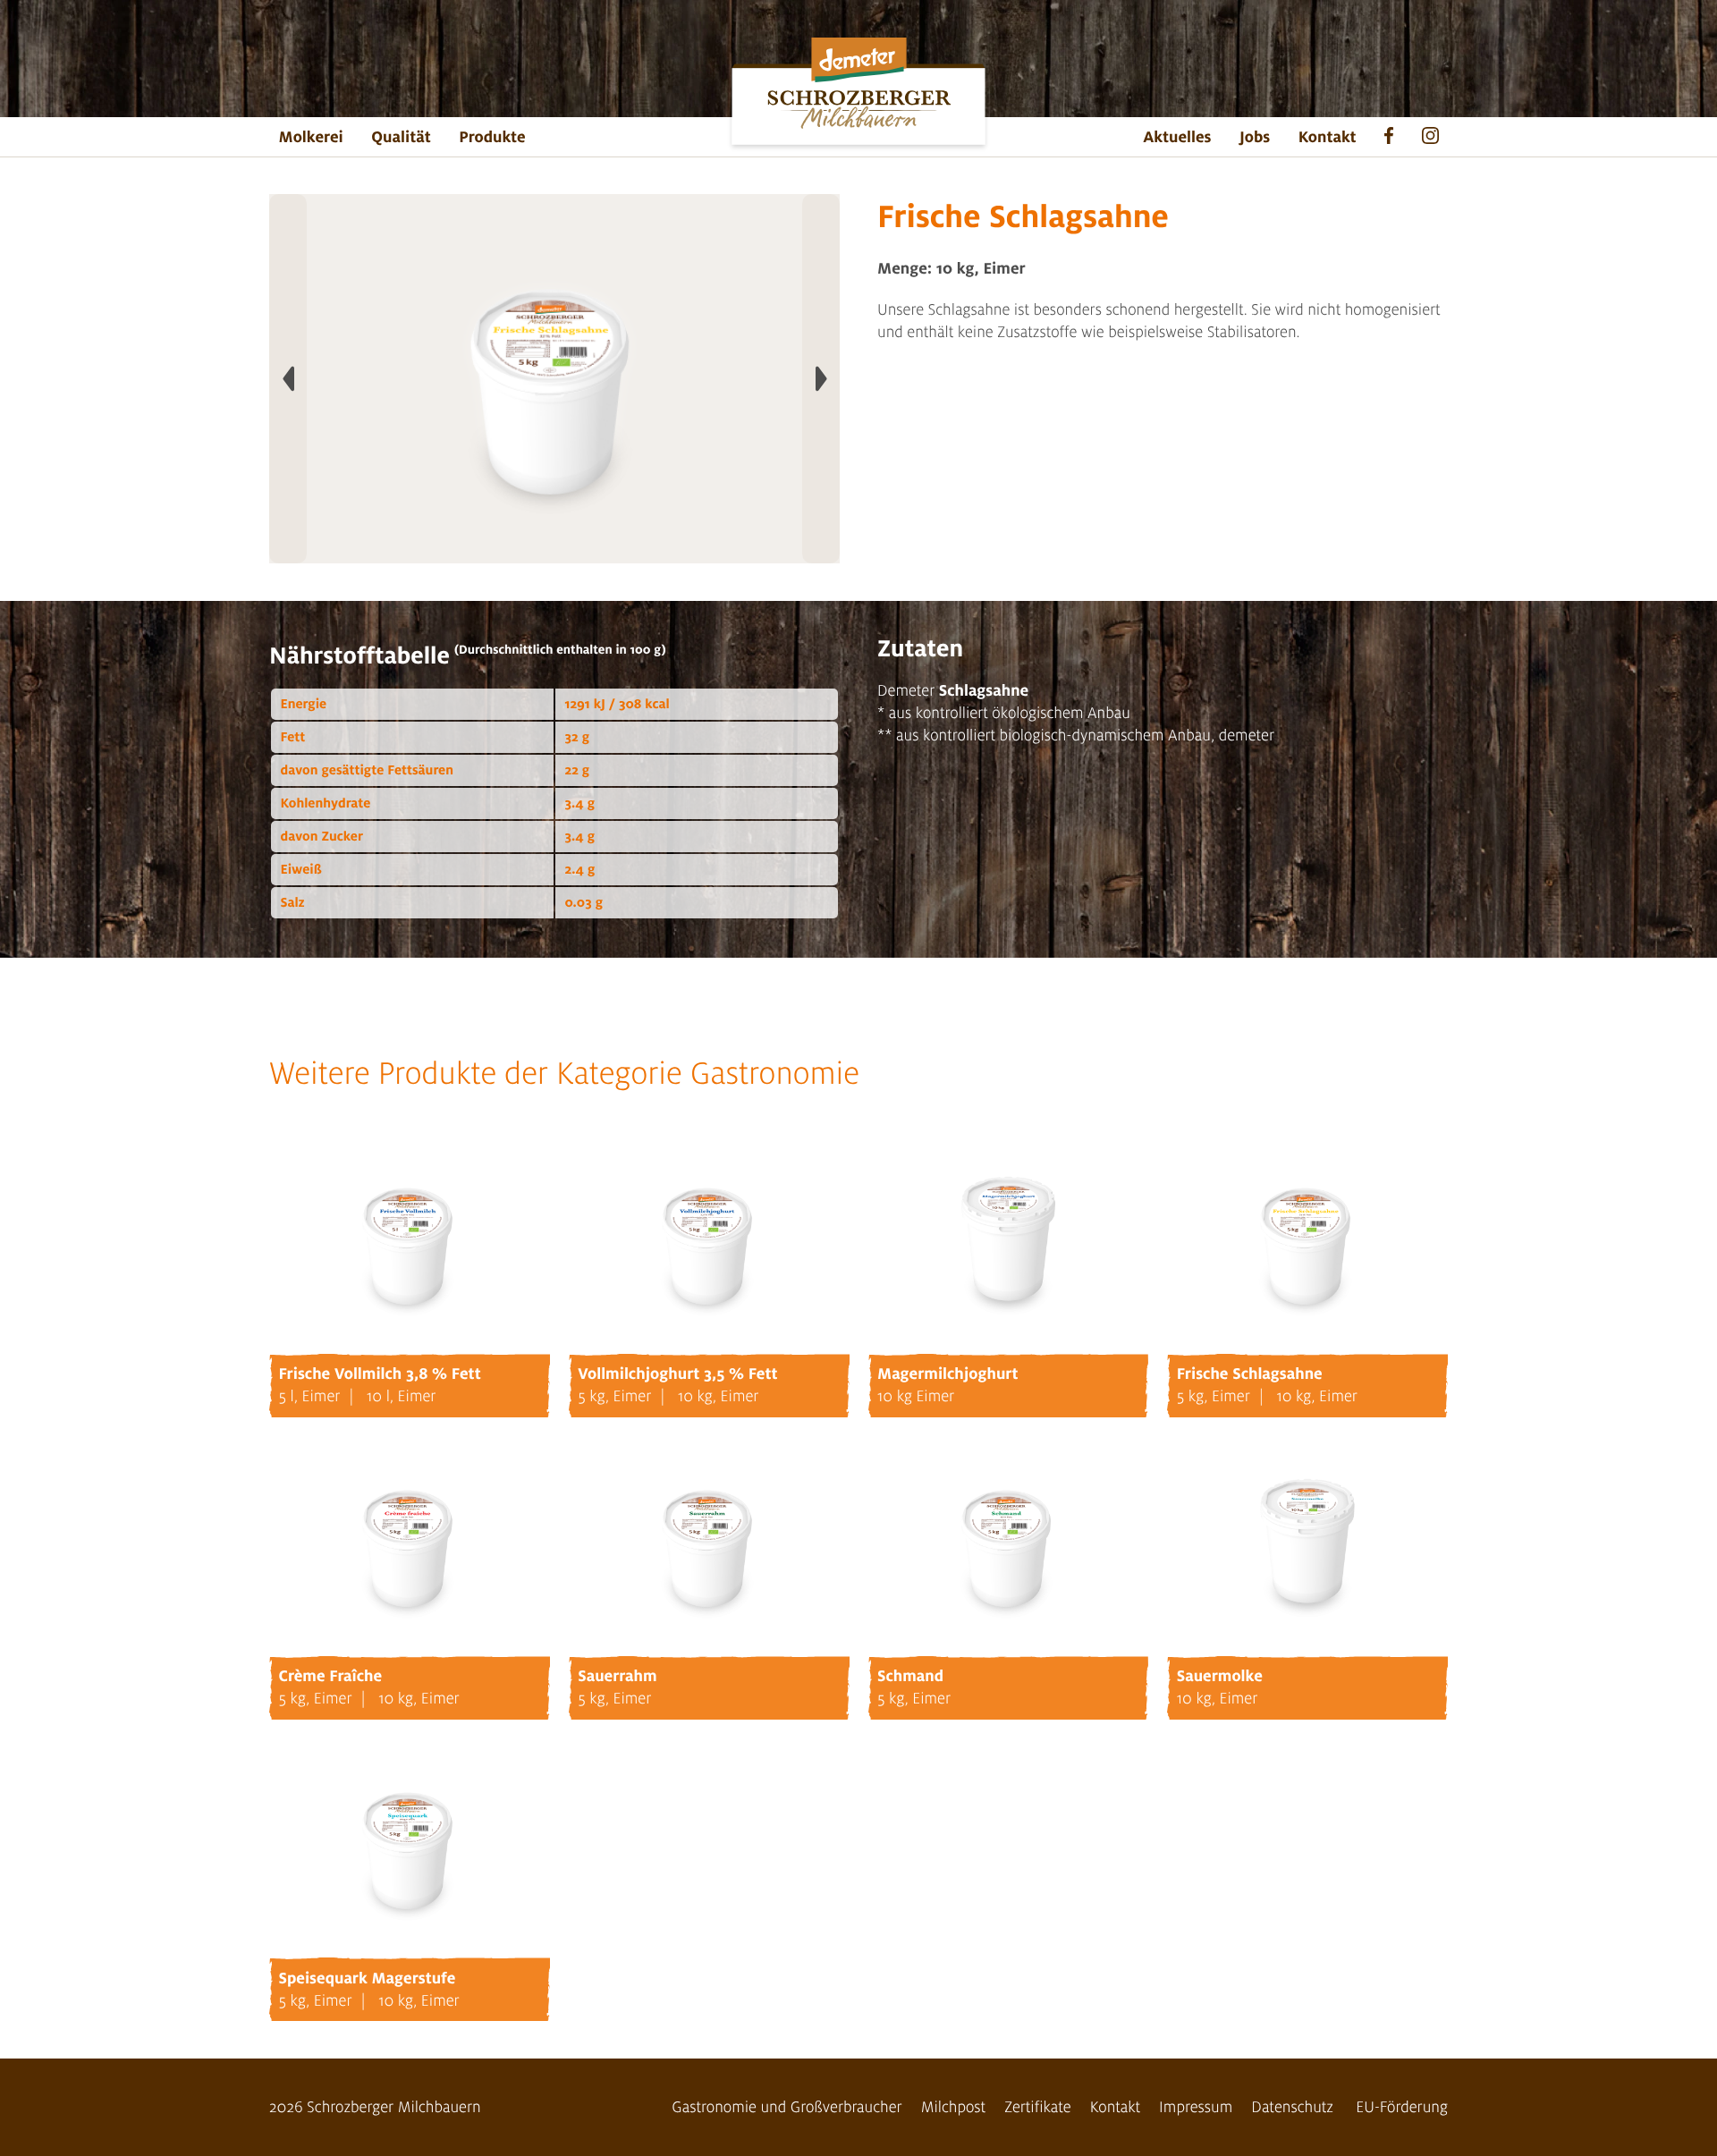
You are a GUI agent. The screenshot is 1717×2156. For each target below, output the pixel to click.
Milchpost (954, 2107)
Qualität (401, 137)
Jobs (1255, 137)
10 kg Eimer (916, 1396)
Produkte (492, 137)
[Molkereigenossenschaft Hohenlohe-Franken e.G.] (858, 96)
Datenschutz (1292, 2107)
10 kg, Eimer (719, 1396)
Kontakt (1328, 137)
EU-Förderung (1402, 2107)
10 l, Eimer (401, 1396)
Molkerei (311, 137)
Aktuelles (1177, 137)
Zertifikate (1038, 2107)
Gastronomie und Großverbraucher (787, 2107)
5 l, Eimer (310, 1396)
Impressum (1196, 2107)
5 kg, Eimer (614, 1396)
